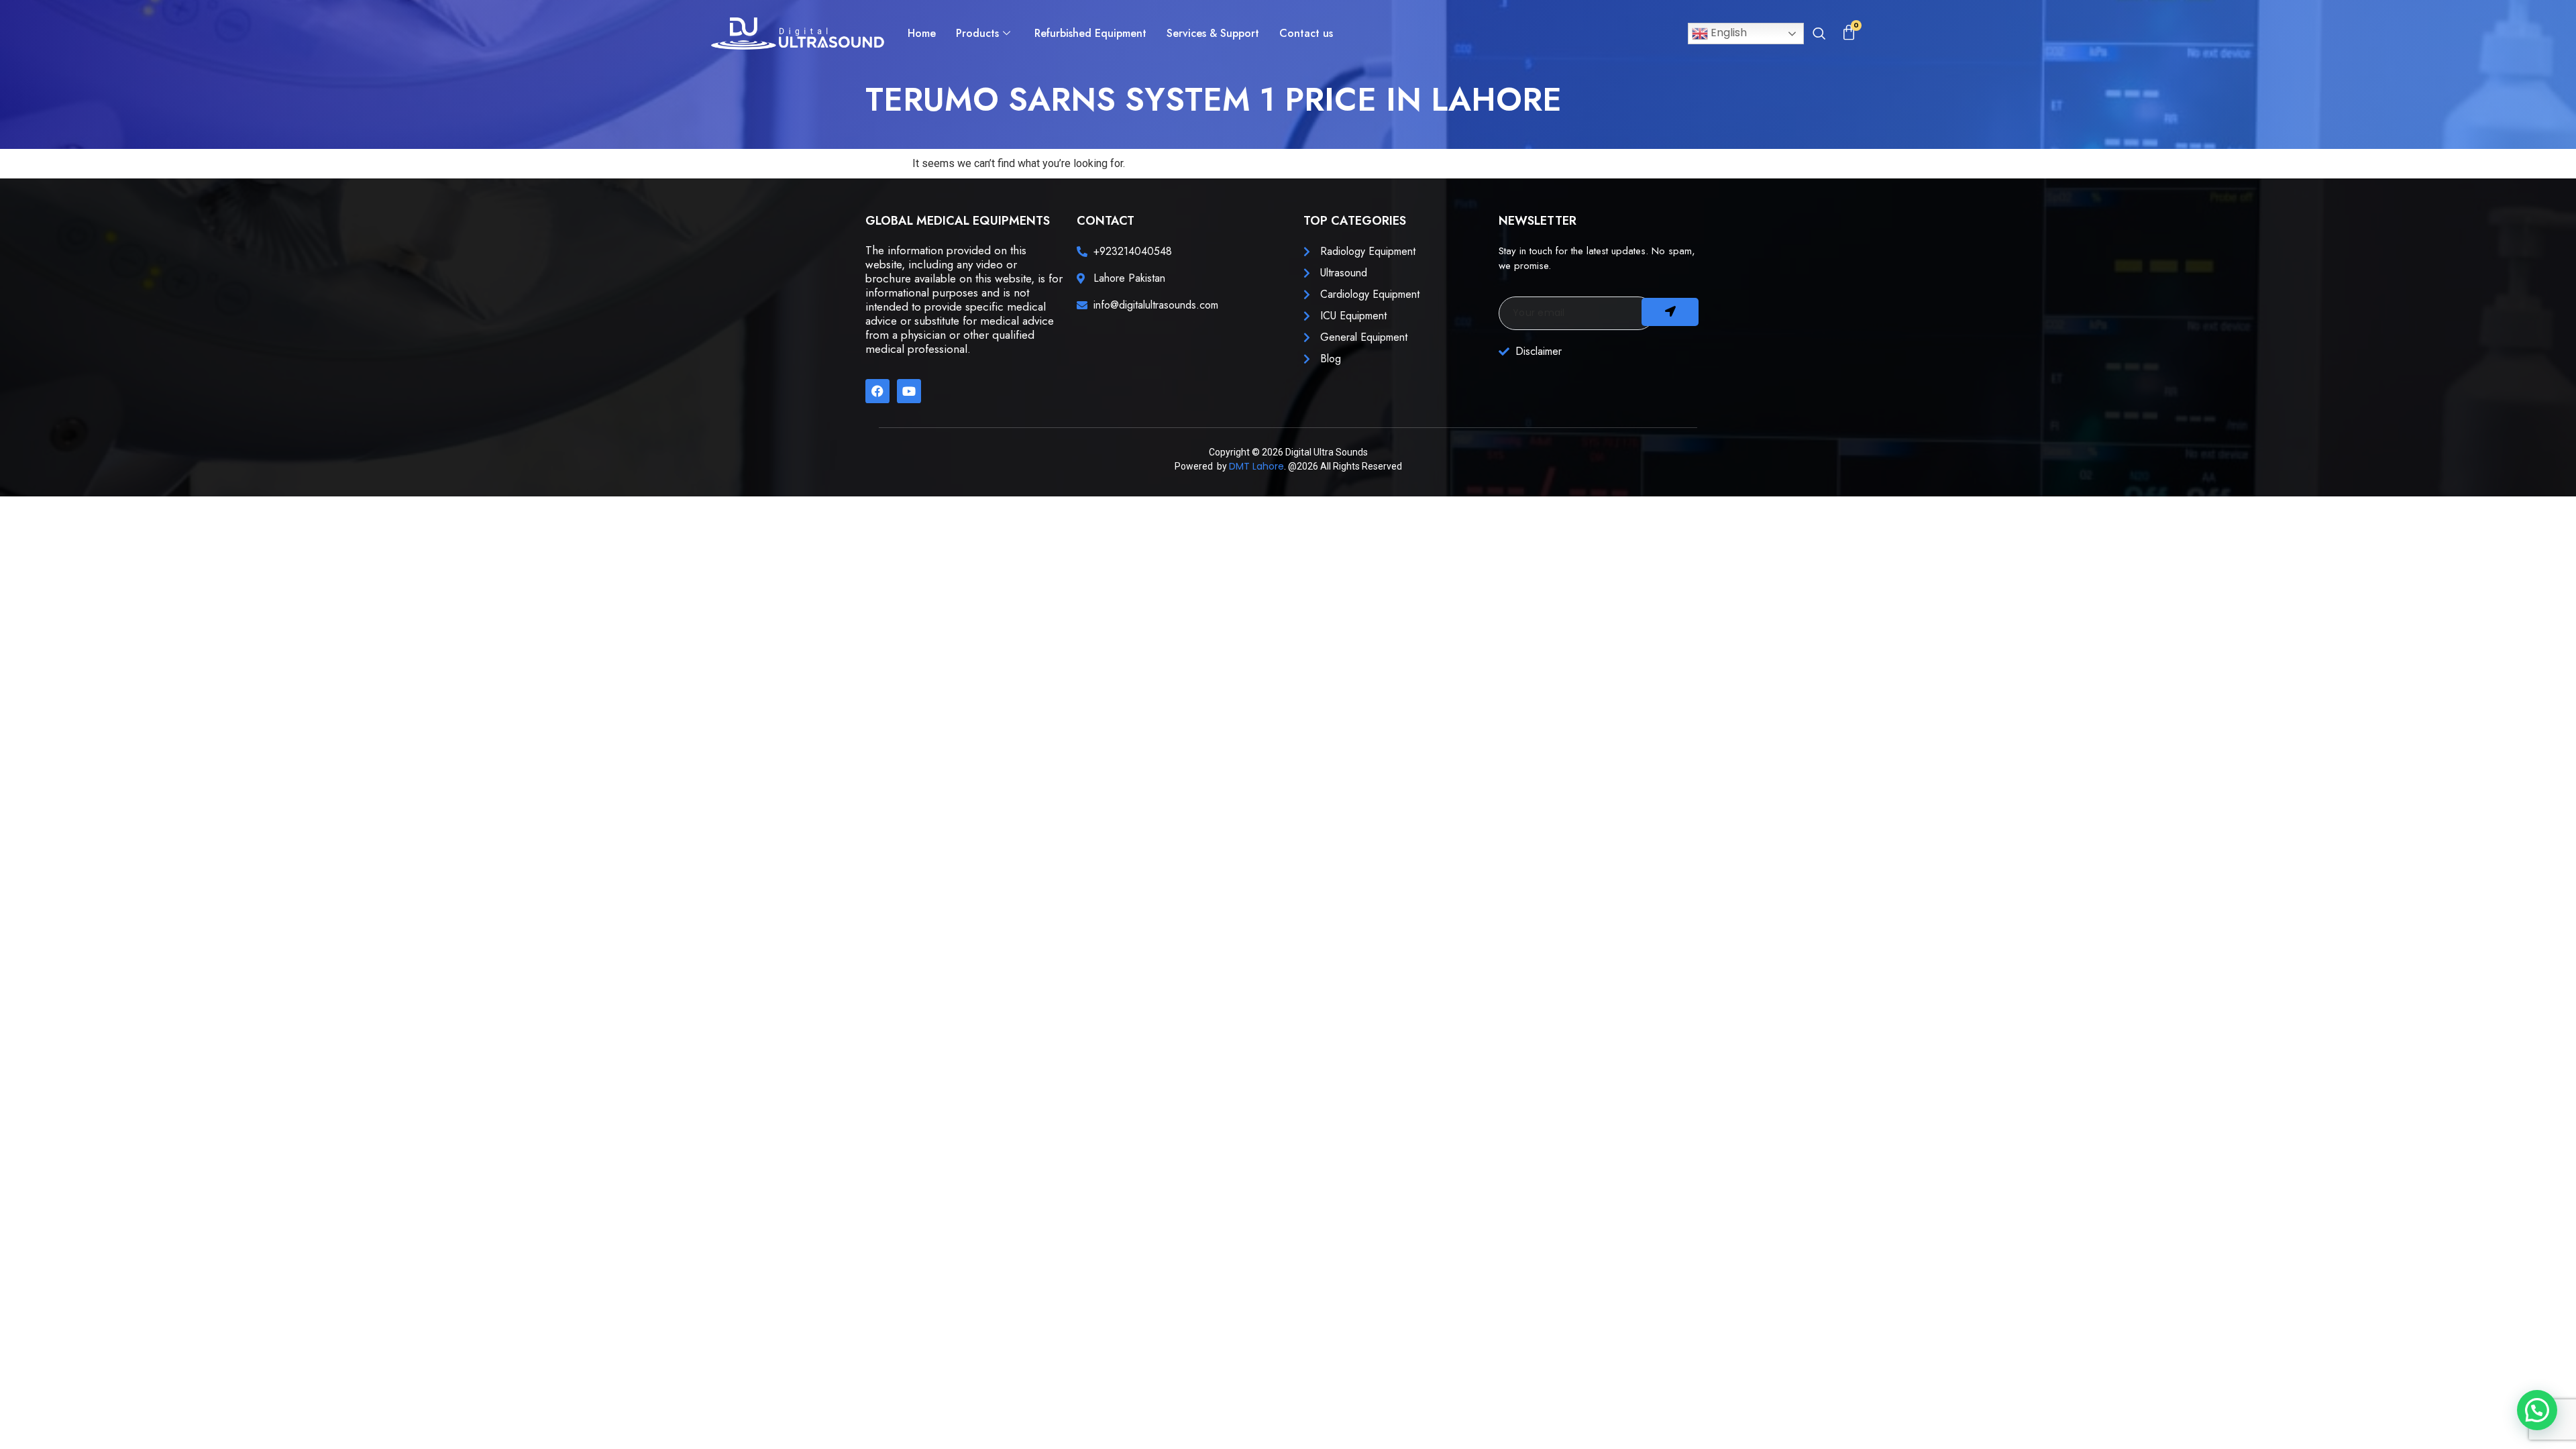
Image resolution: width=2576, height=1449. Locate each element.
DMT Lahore (1256, 466)
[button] (1819, 35)
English (1727, 33)
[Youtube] (909, 391)
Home (922, 33)
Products (977, 33)
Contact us (1306, 33)
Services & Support (1213, 33)
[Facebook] (877, 391)
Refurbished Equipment (1090, 33)
